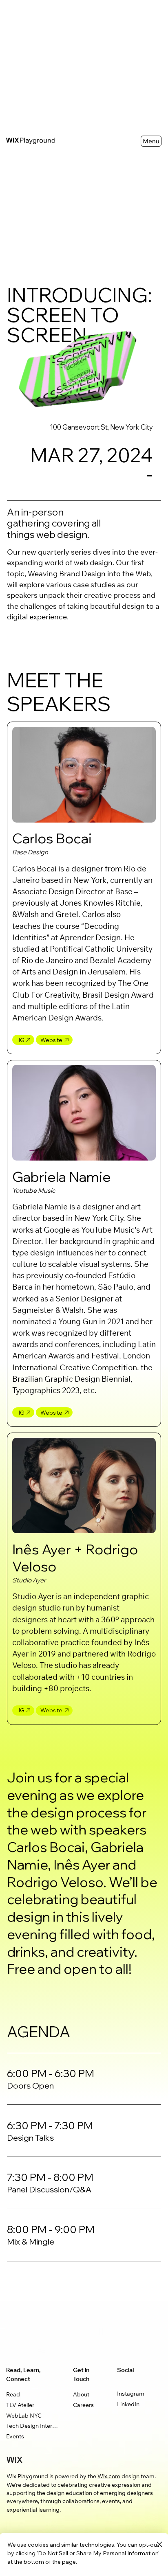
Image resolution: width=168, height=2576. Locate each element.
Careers (83, 2406)
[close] (159, 2545)
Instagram (131, 2394)
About (81, 2395)
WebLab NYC (24, 2416)
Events (15, 2437)
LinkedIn (128, 2405)
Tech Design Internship (33, 2427)
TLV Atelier (20, 2406)
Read (13, 2395)
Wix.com (109, 2477)
